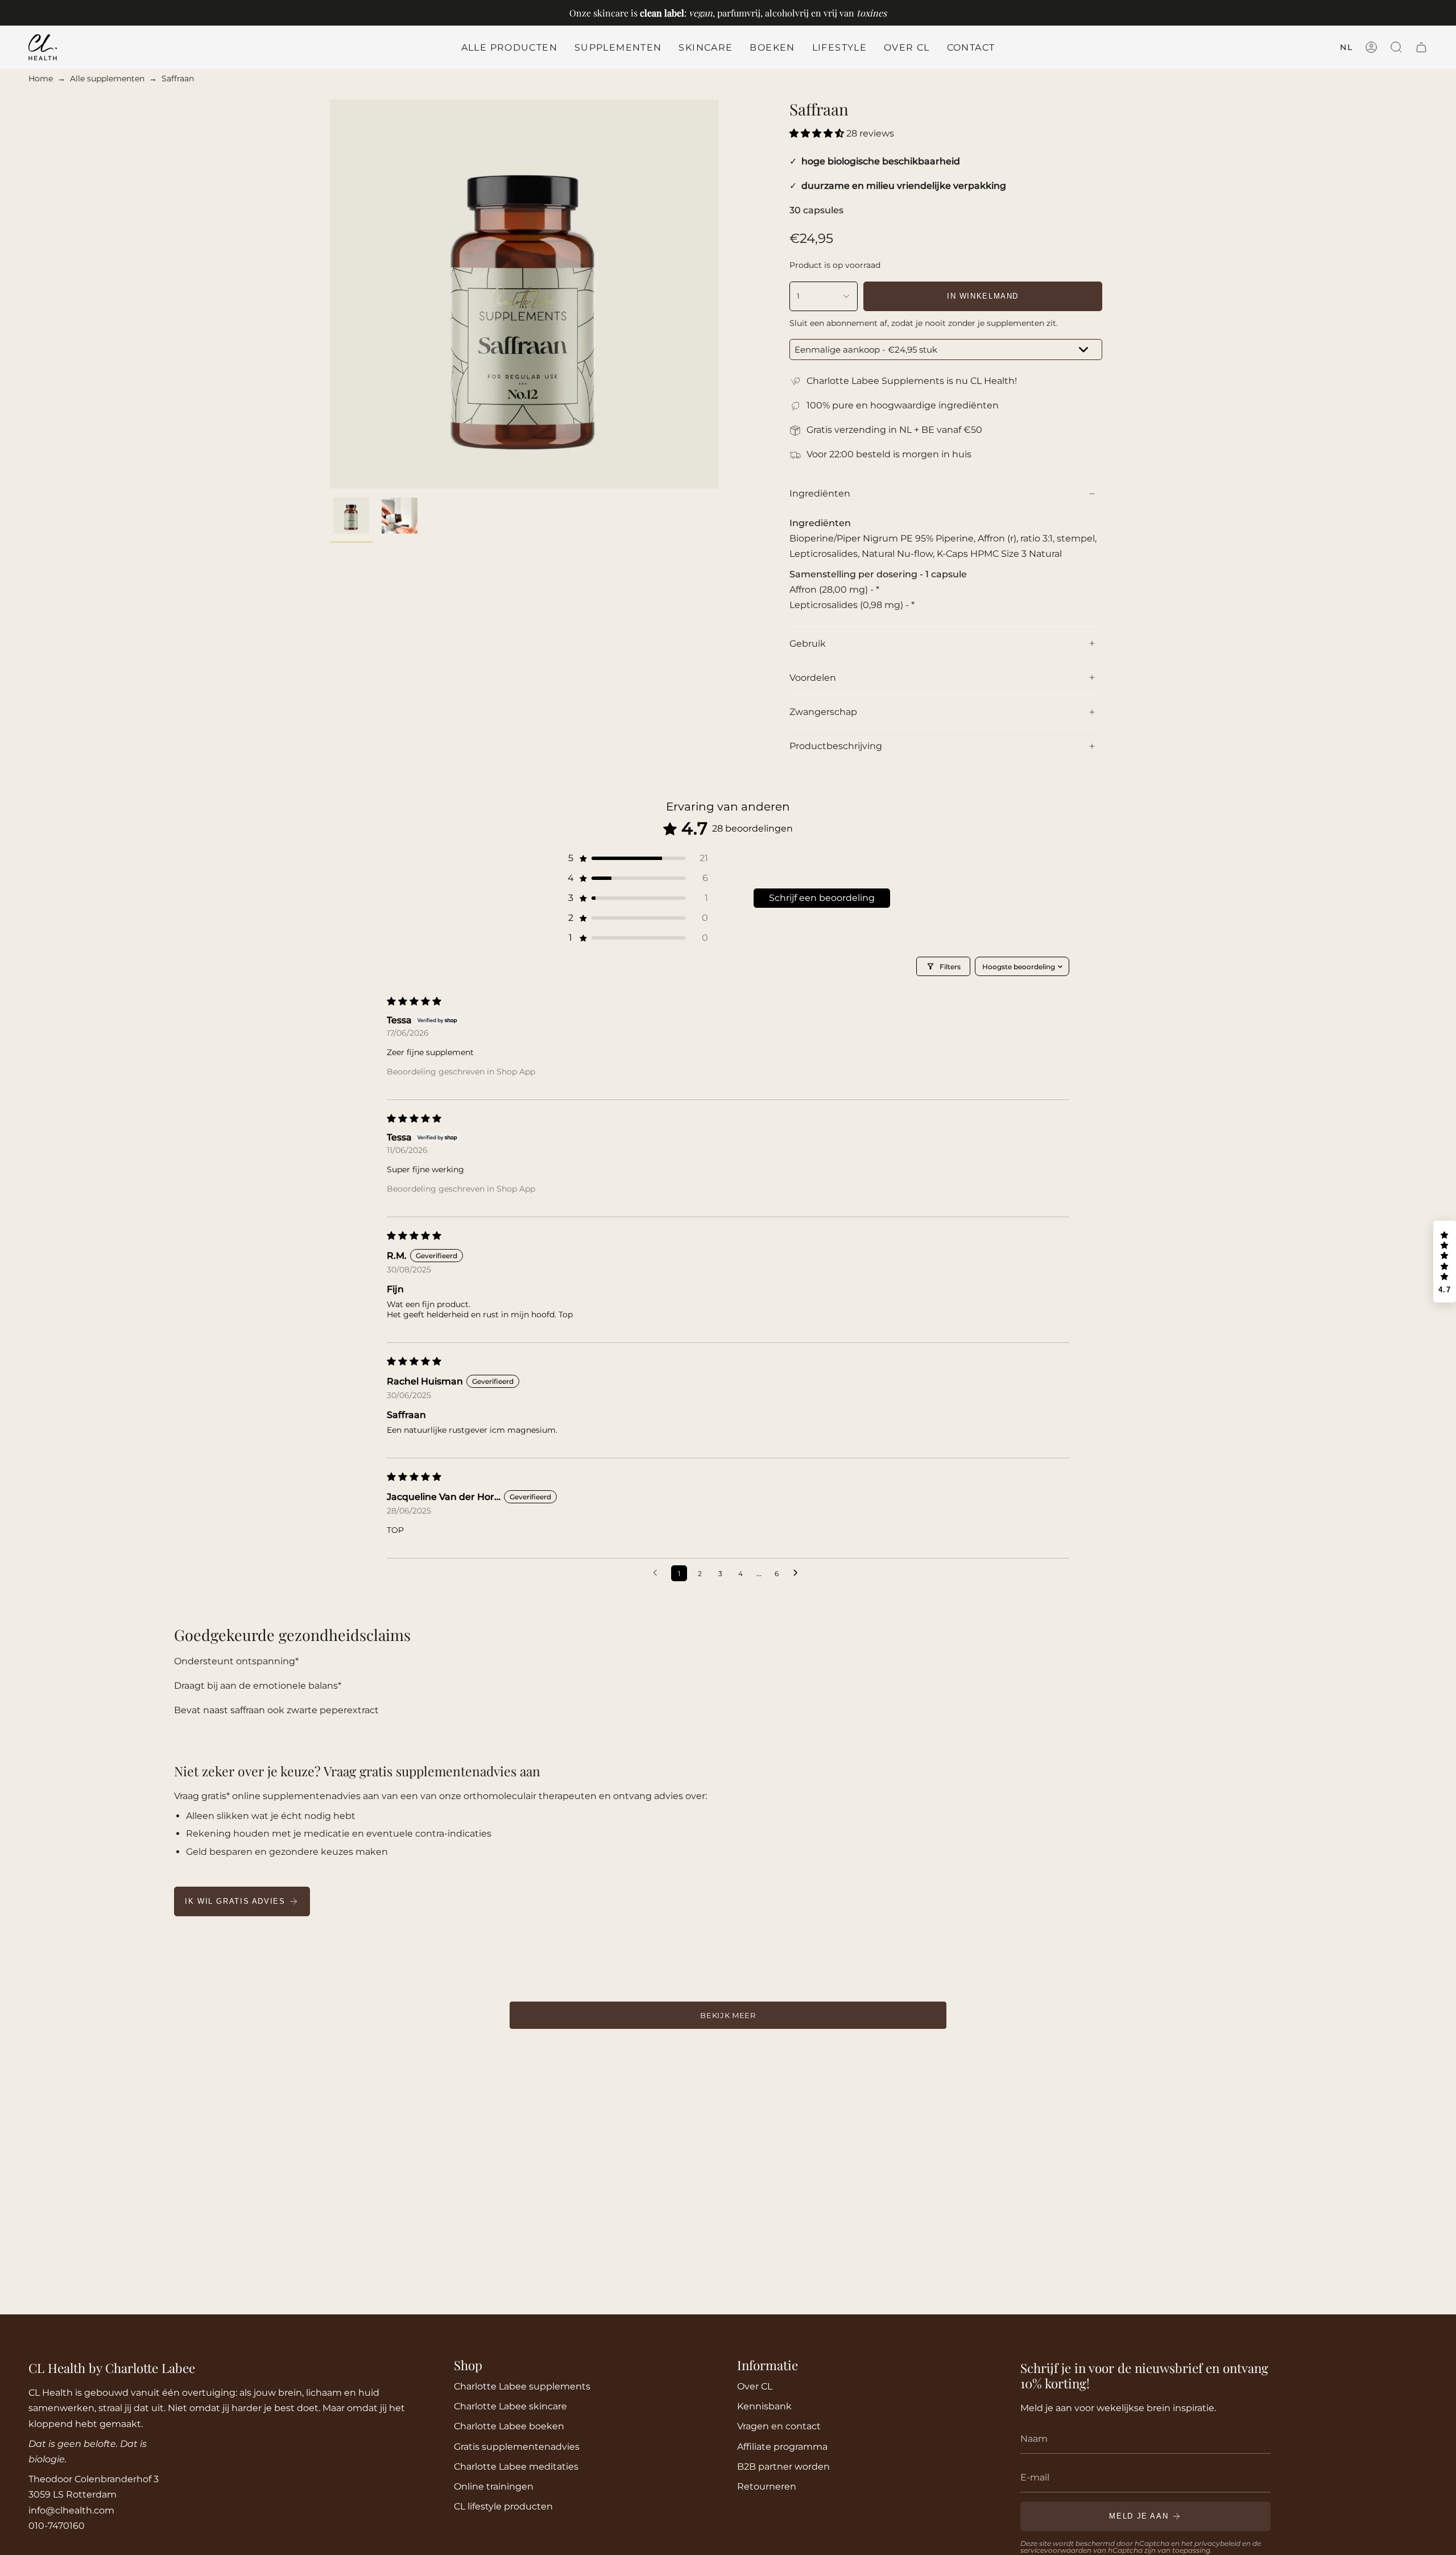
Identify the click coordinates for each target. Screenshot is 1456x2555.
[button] (618, 47)
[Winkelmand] (1421, 47)
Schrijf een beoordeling (822, 898)
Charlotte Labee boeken (509, 2426)
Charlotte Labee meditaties (516, 2467)
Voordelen (813, 678)
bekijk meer (728, 2015)
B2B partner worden (783, 2467)
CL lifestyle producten (503, 2506)
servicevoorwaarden (1056, 2550)
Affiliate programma (782, 2447)
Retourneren (767, 2486)
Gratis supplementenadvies (517, 2447)
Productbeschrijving (836, 746)
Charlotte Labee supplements (522, 2386)
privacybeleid (1217, 2543)
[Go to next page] (799, 1573)
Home (41, 78)
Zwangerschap (823, 712)
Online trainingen (494, 2486)
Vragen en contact (779, 2426)
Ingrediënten (820, 493)
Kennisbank (764, 2406)
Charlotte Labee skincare (510, 2406)
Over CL (755, 2386)
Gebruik (808, 644)
